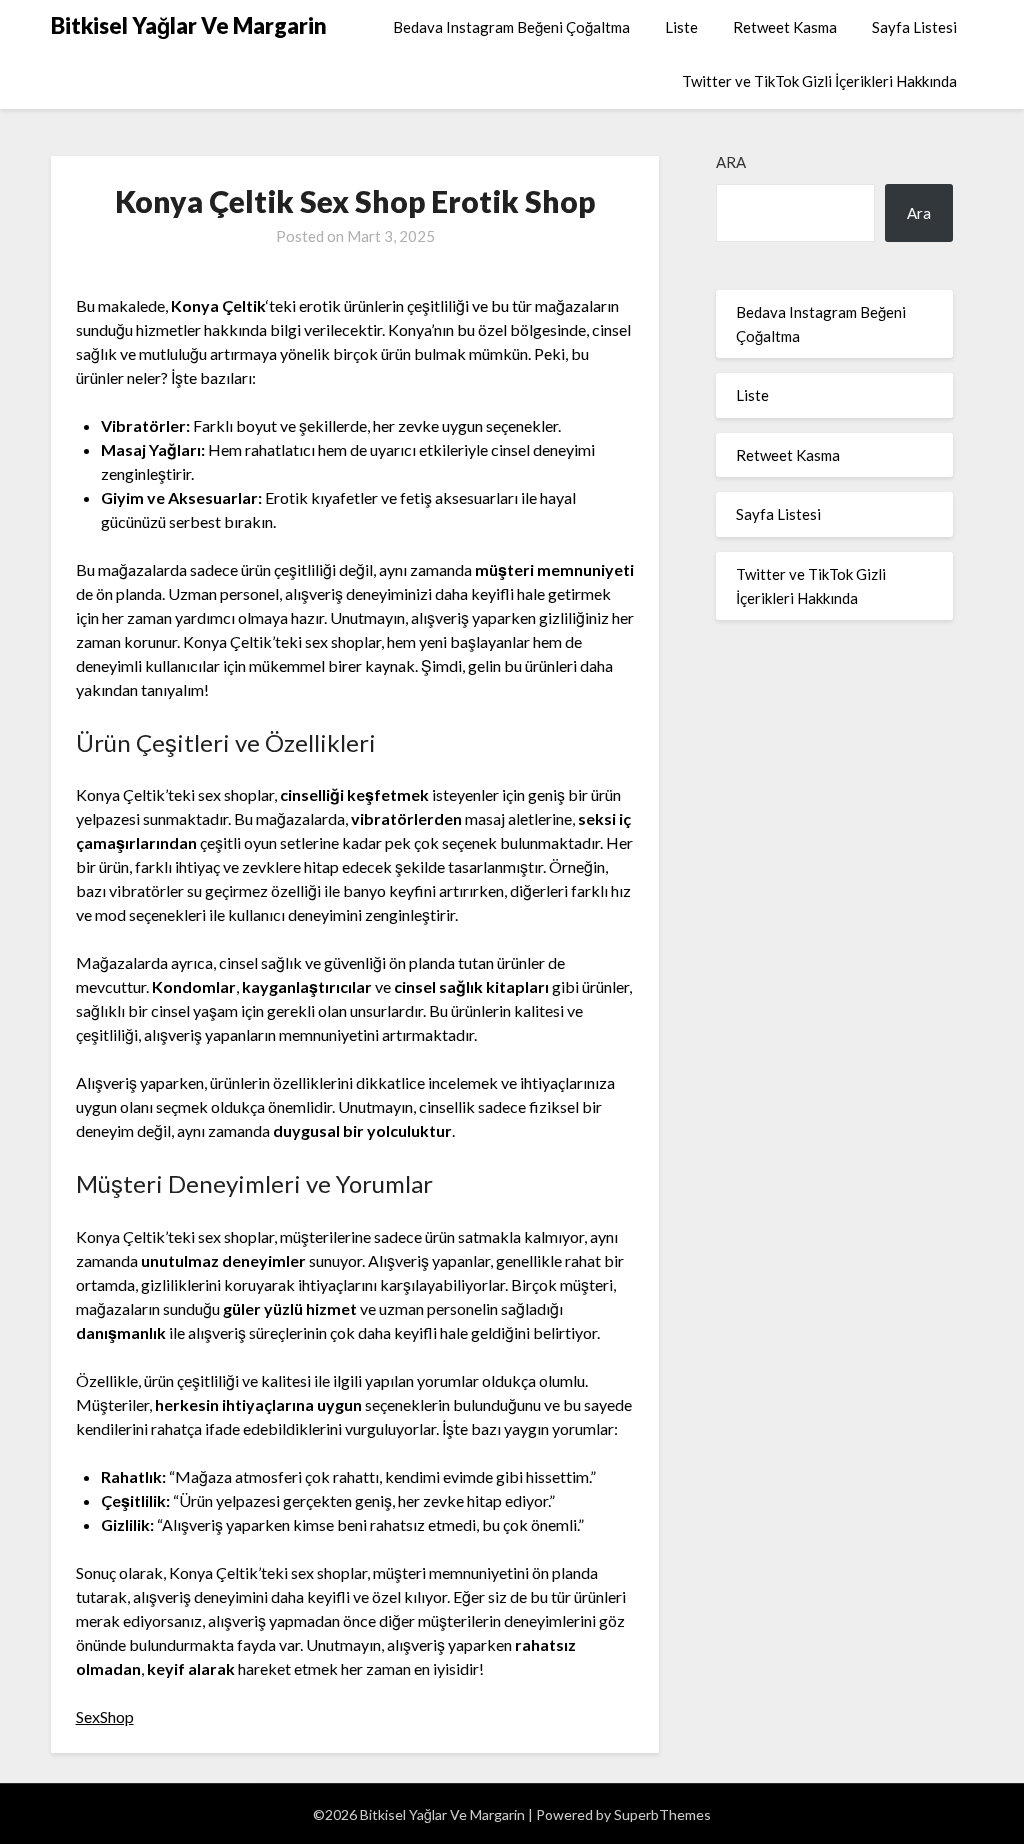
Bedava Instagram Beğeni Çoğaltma (511, 27)
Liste (681, 27)
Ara (731, 162)
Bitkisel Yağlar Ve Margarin (189, 25)
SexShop (105, 1716)
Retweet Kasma (785, 27)
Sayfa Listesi (914, 27)
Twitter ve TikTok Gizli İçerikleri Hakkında (819, 81)
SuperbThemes (662, 1814)
